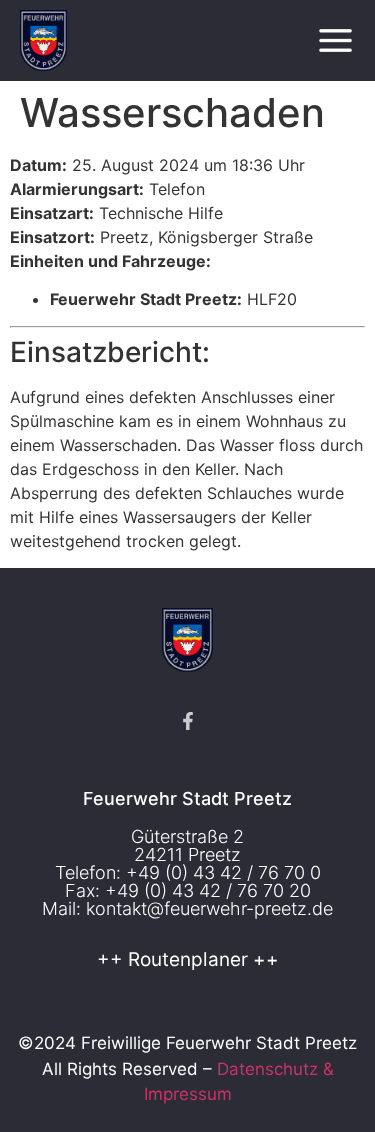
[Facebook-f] (188, 721)
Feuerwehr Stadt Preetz (187, 798)
